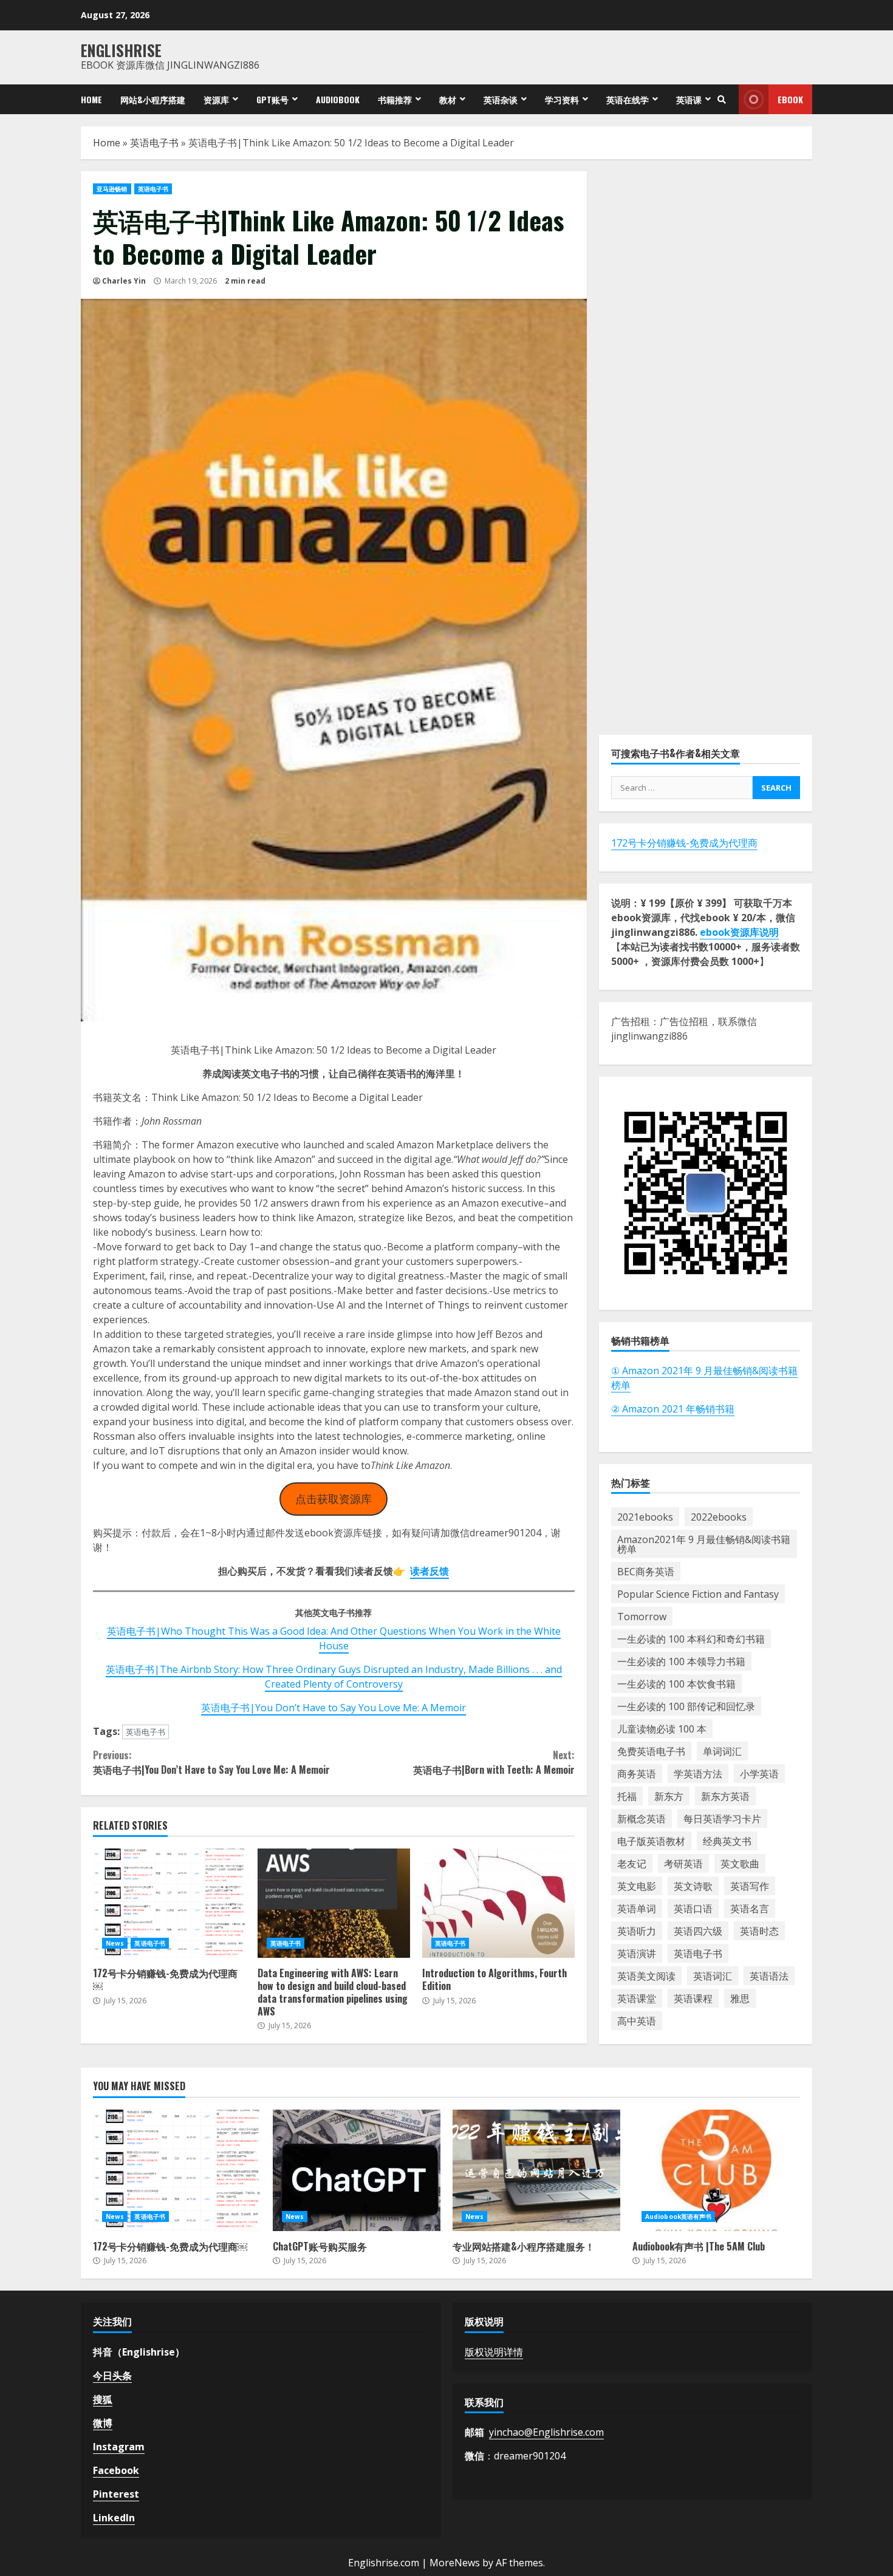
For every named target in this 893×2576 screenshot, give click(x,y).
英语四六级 (698, 1930)
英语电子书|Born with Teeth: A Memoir (494, 1762)
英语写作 (750, 1886)
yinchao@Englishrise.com (546, 2432)
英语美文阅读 (646, 1975)
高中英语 (637, 2020)
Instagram (119, 2447)
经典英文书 (727, 1841)
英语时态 (759, 1930)
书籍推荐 (395, 99)
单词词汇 (722, 1751)
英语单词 (637, 1908)
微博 (103, 2423)
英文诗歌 (693, 1886)
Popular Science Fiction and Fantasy (698, 1593)
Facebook (116, 2470)
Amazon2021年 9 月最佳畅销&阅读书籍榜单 (704, 1544)
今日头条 (112, 2376)
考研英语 (683, 1863)
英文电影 (637, 1886)
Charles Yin (124, 281)
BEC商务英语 (646, 1571)
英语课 (689, 99)
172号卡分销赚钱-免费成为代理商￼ (169, 1903)
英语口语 (693, 1908)
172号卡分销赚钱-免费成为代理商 (684, 843)
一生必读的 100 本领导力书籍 (681, 1661)
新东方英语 (725, 1796)
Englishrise (121, 50)
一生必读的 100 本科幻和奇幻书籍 (691, 1638)
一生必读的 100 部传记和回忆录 (686, 1706)
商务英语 (637, 1773)
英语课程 (693, 1998)
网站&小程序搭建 (153, 99)
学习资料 (562, 99)
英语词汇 (713, 1975)
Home (91, 99)
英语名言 (750, 1908)
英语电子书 (154, 143)
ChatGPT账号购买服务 (357, 2170)
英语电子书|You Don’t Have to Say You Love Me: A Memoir (334, 1708)
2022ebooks (719, 1516)
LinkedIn (114, 2518)
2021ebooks (645, 1516)
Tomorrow (642, 1616)
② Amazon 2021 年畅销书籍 (673, 1408)
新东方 (669, 1796)
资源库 (216, 99)
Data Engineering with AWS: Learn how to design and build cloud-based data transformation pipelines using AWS (334, 1903)
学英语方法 (698, 1773)
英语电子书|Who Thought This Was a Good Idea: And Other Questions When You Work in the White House (334, 1638)
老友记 (632, 1863)
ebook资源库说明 (739, 932)
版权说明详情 (494, 2352)
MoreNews (455, 2563)
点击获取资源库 (334, 1499)
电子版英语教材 (651, 1841)
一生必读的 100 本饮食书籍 (676, 1683)
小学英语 (759, 1773)
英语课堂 (637, 1998)
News (115, 1943)
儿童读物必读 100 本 (662, 1728)
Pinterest (116, 2494)
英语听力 (637, 1930)
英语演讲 (637, 1953)
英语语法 (769, 1975)
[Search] (722, 100)
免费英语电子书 (651, 1751)
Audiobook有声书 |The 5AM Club (716, 2170)
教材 (448, 99)
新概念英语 (642, 1818)
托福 (627, 1796)
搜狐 (103, 2399)
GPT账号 (272, 99)
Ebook (790, 99)
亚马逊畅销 (112, 189)
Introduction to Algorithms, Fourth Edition (498, 1903)
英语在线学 (628, 99)
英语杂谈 (501, 99)
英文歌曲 (740, 1863)
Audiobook (338, 99)
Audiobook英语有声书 (678, 2217)
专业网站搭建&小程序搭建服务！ (536, 2170)
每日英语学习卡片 (722, 1818)
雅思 (740, 1998)
